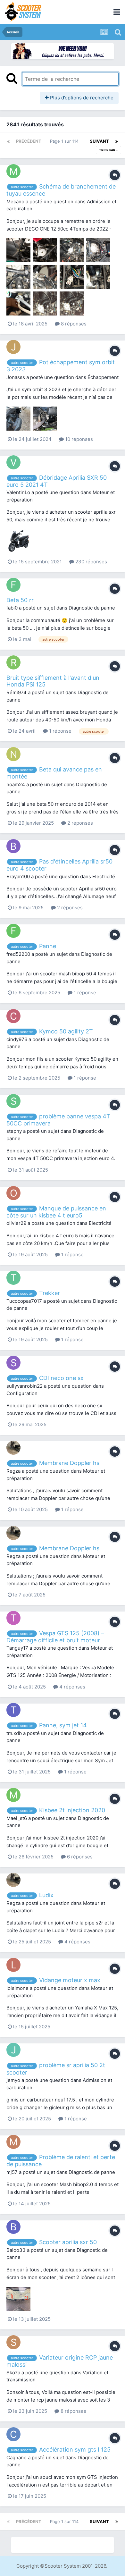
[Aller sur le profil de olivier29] (13, 1193)
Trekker (50, 1293)
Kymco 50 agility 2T (66, 1031)
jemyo (13, 2080)
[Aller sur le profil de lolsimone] (13, 1965)
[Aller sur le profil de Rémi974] (13, 662)
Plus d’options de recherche (81, 98)
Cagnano (17, 2458)
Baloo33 (16, 2250)
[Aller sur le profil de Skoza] (13, 2342)
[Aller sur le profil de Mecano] (13, 171)
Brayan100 (18, 876)
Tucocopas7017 (24, 1301)
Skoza (13, 2373)
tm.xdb (14, 1733)
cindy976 (17, 1039)
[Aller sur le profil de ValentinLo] (13, 462)
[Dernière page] (117, 141)
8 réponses (73, 324)
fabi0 (12, 608)
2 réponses (79, 823)
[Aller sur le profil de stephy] (13, 1101)
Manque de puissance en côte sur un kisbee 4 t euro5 (56, 1212)
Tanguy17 (17, 1648)
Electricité (104, 876)
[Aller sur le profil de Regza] (13, 1448)
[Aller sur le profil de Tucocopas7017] (13, 1278)
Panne (48, 946)
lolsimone (17, 1988)
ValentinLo (18, 492)
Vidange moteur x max (70, 1980)
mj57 (12, 2172)
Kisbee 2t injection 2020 (72, 1810)
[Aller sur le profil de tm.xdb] (13, 1710)
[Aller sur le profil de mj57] (13, 2142)
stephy (14, 1131)
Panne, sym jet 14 (63, 1725)
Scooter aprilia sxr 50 (68, 2242)
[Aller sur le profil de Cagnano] (13, 2434)
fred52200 (18, 954)
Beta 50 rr (20, 600)
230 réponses (91, 562)
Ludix (46, 1895)
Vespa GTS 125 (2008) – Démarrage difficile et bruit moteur (55, 1637)
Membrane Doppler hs (69, 1463)
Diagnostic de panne (92, 608)
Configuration (22, 1393)
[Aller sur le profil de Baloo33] (13, 2227)
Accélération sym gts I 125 (75, 2450)
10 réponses (78, 439)
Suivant (99, 141)
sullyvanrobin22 (25, 1386)
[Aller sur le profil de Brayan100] (13, 846)
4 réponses (72, 1687)
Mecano (15, 202)
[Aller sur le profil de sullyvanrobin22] (13, 1363)
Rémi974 (17, 692)
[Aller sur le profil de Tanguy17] (13, 1618)
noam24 (16, 784)
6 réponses (79, 1857)
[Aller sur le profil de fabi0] (13, 585)
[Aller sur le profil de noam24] (13, 754)
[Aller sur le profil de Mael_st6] (13, 1795)
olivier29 (16, 1223)
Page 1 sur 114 (66, 141)
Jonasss (16, 377)
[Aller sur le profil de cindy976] (13, 1016)
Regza (13, 1471)
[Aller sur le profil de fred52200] (13, 931)
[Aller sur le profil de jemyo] (13, 2050)
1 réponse (60, 731)
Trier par (108, 150)
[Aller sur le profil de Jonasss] (13, 347)
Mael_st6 (17, 1818)
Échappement (103, 377)
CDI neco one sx (61, 1378)
